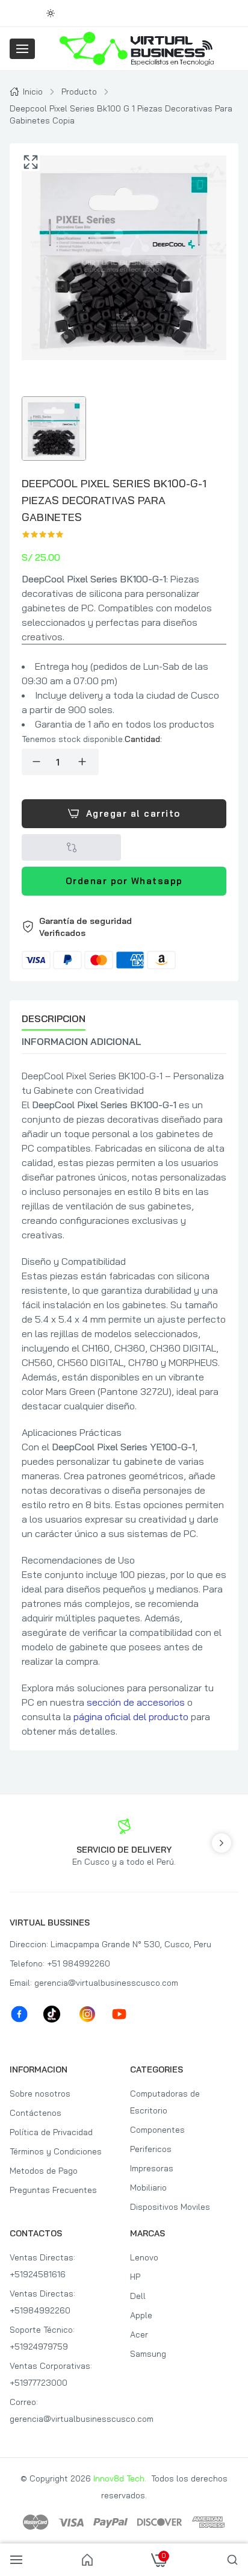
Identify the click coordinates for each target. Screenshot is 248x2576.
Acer (139, 2334)
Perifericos (151, 2149)
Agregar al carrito (133, 813)
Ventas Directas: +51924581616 (42, 2266)
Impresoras (152, 2168)
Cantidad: (143, 739)
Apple (141, 2315)
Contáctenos (36, 2113)
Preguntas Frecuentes (53, 2190)
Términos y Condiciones (56, 2151)
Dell (138, 2296)
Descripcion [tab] (54, 1018)
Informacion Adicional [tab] (82, 1041)
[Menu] (22, 49)
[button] (124, 942)
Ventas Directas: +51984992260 (42, 2302)
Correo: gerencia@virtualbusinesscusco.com (64, 2410)
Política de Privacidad (51, 2132)
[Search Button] (232, 2560)
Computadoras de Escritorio (165, 2102)
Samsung (148, 2354)
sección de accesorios (136, 1702)
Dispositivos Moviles (170, 2207)
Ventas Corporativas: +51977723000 (51, 2374)
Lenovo (144, 2257)
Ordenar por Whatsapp (124, 881)
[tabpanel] (124, 1403)
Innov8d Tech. (120, 2478)
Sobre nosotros (40, 2094)
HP (135, 2277)
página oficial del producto (131, 1717)
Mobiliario (148, 2188)
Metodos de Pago (44, 2171)
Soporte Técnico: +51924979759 (42, 2338)
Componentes (157, 2130)
